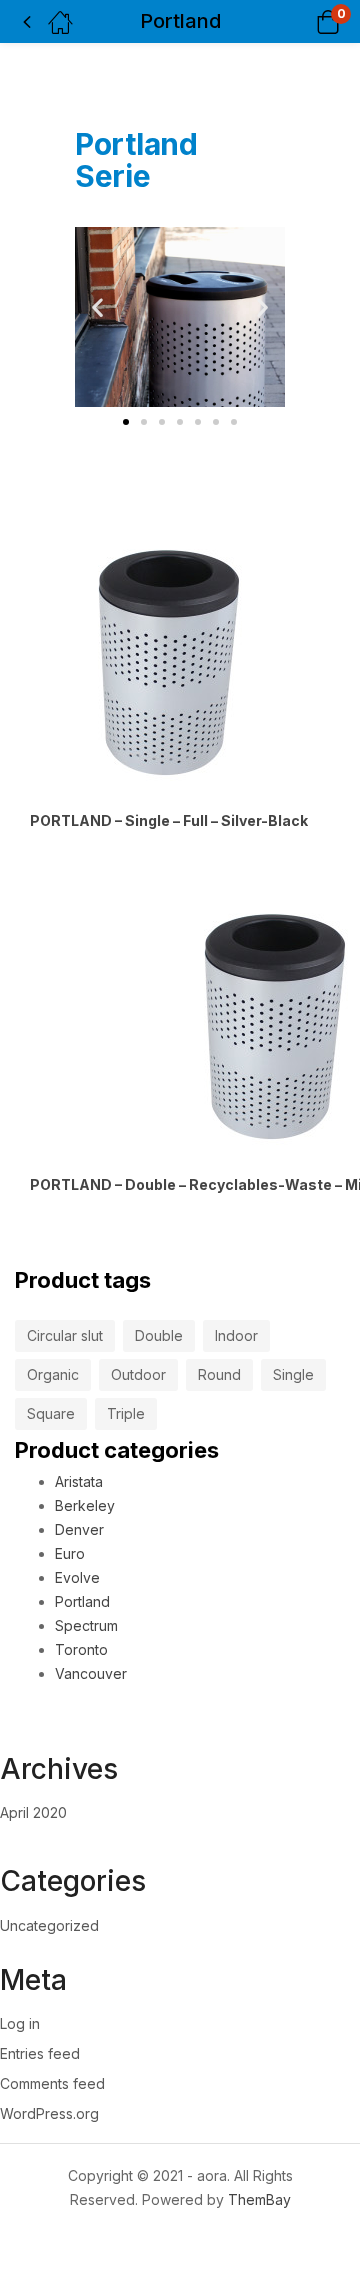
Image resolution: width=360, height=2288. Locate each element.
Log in (20, 2023)
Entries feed (40, 2053)
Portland (82, 1601)
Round (219, 1374)
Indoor (236, 1335)
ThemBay (259, 2199)
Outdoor (138, 1374)
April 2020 (33, 1812)
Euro (70, 1553)
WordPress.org (49, 2113)
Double (159, 1335)
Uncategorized (49, 1925)
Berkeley (85, 1505)
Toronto (81, 1649)
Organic (53, 1374)
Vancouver (91, 1673)
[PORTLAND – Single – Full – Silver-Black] (169, 662)
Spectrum (86, 1625)
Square (51, 1413)
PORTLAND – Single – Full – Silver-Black (169, 820)
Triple (126, 1413)
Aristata (79, 1481)
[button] (302, 21)
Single (293, 1374)
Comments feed (52, 2083)
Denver (79, 1529)
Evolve (77, 1577)
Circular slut (65, 1335)
